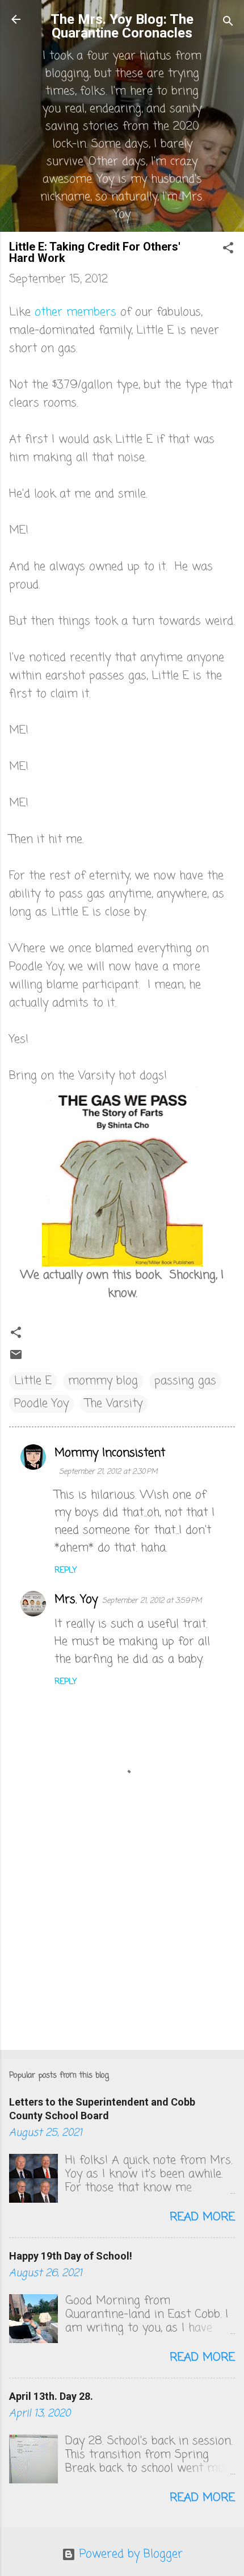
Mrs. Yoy (76, 1600)
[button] (228, 250)
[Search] (228, 23)
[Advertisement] (122, 1952)
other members (75, 312)
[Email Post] (16, 1358)
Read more (202, 2217)
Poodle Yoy (41, 1404)
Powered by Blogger (129, 2554)
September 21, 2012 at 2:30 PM (108, 1472)
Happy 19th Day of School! (71, 2256)
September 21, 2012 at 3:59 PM (152, 1601)
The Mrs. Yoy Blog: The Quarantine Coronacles (122, 26)
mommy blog (103, 1381)
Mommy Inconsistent (110, 1453)
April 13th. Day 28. (51, 2396)
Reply (66, 1571)
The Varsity (114, 1404)
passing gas (185, 1381)
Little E (33, 1381)
